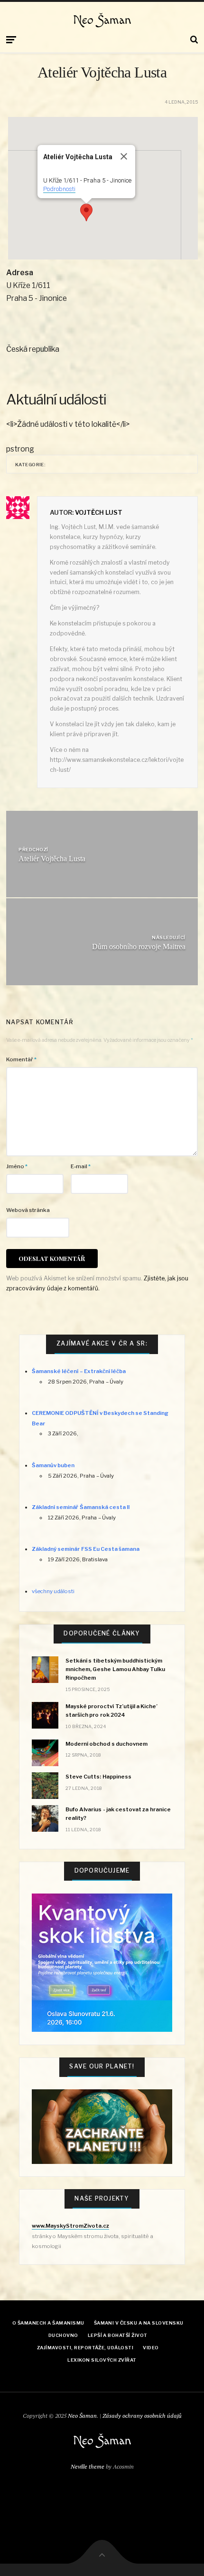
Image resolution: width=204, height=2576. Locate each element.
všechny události (53, 1591)
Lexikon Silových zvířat (102, 2360)
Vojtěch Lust (99, 512)
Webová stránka (28, 1210)
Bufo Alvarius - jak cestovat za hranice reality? (118, 1814)
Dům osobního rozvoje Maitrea (139, 947)
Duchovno (63, 2335)
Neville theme (88, 2466)
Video (151, 2348)
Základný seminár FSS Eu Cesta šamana (86, 1549)
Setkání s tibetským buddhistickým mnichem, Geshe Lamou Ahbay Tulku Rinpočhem (115, 1669)
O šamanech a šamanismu (48, 2323)
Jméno (17, 1166)
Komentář (21, 1059)
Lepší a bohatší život (118, 2335)
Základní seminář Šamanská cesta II (81, 1507)
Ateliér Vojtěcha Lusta (52, 859)
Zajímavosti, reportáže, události (85, 2348)
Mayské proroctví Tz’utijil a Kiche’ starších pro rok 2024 (111, 1711)
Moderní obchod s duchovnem (107, 1744)
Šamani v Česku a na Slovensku (139, 2323)
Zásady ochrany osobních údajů (142, 2416)
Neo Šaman (102, 20)
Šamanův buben (53, 1465)
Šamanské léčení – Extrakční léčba (79, 1371)
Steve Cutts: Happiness (98, 1777)
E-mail (81, 1166)
